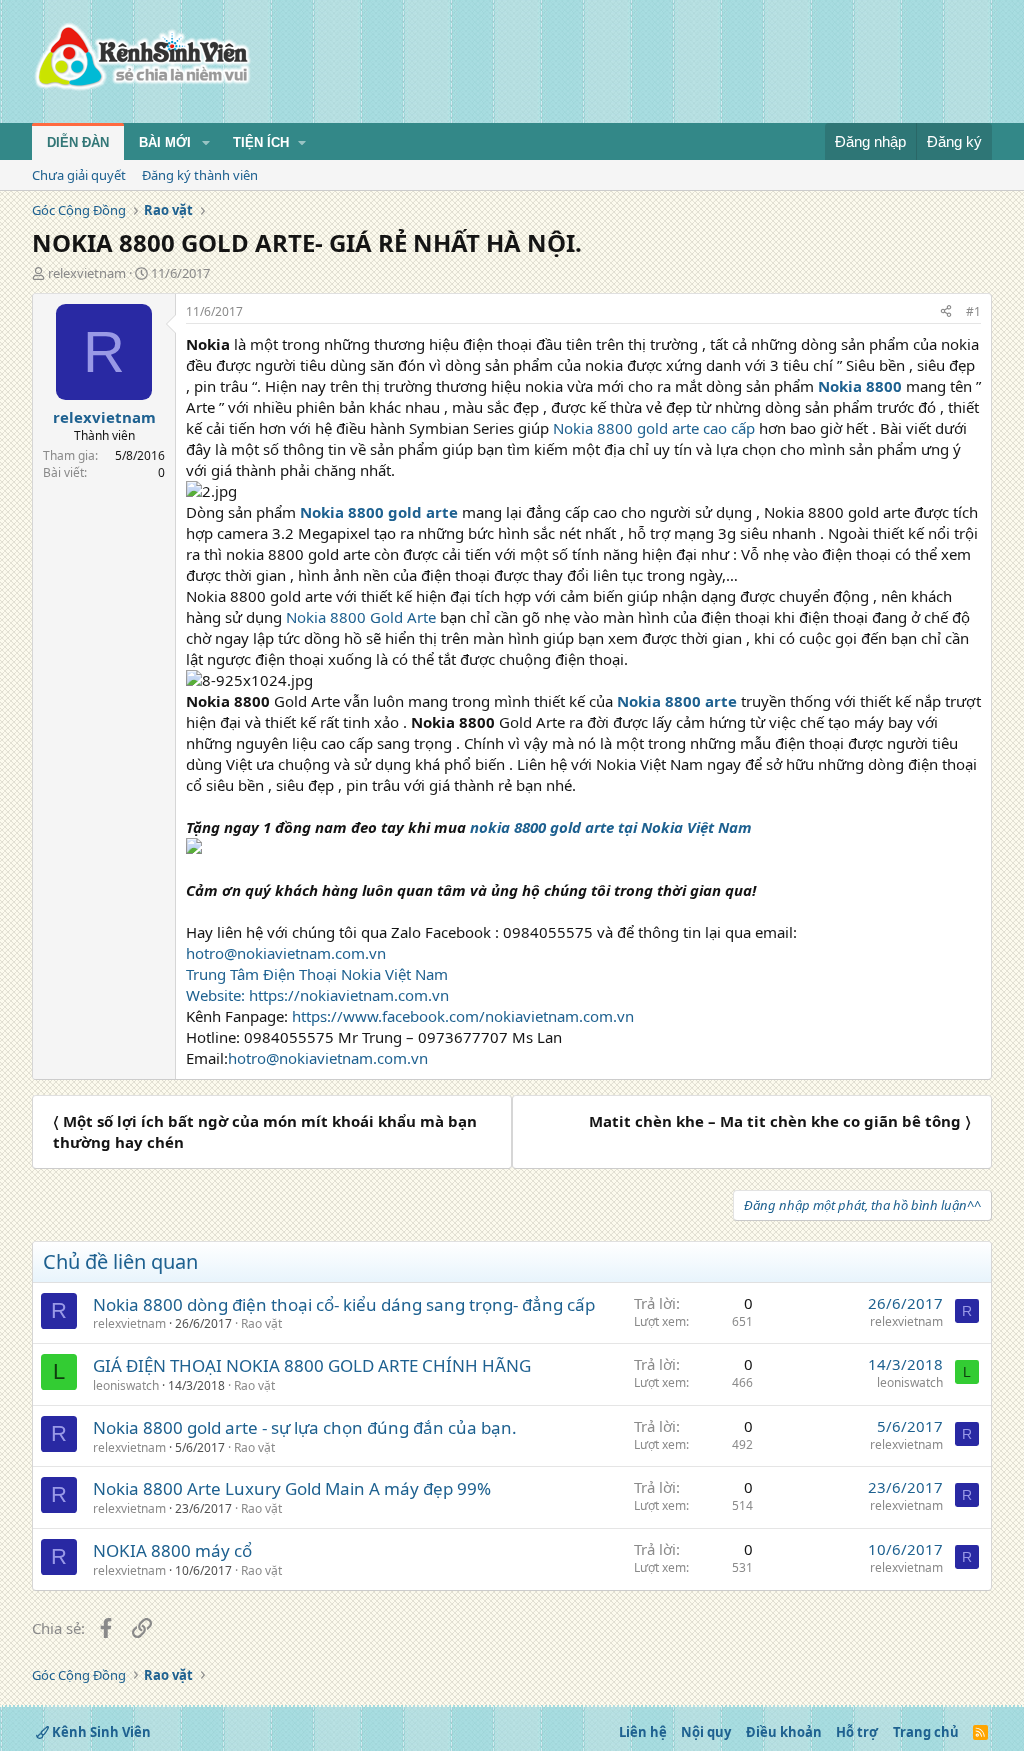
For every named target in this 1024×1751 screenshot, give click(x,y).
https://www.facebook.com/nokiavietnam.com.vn (463, 1016)
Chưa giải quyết (79, 175)
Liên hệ (643, 1732)
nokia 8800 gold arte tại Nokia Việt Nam (611, 827)
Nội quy (706, 1732)
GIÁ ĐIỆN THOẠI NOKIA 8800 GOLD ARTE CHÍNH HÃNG (312, 1365)
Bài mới (165, 142)
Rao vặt (261, 1323)
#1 (973, 311)
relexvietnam (87, 273)
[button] (206, 143)
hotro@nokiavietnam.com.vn (286, 953)
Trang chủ (926, 1732)
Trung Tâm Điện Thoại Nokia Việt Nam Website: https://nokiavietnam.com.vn (317, 984)
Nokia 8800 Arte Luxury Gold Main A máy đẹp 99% (292, 1488)
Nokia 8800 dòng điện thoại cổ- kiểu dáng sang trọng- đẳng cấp (344, 1304)
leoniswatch (126, 1385)
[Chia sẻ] (946, 312)
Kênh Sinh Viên (100, 1732)
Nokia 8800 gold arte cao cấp (654, 428)
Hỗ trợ (857, 1732)
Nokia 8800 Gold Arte (363, 617)
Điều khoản (784, 1732)
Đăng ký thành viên (200, 175)
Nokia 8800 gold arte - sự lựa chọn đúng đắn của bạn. (305, 1427)
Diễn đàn (78, 142)
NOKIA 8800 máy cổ (172, 1550)
